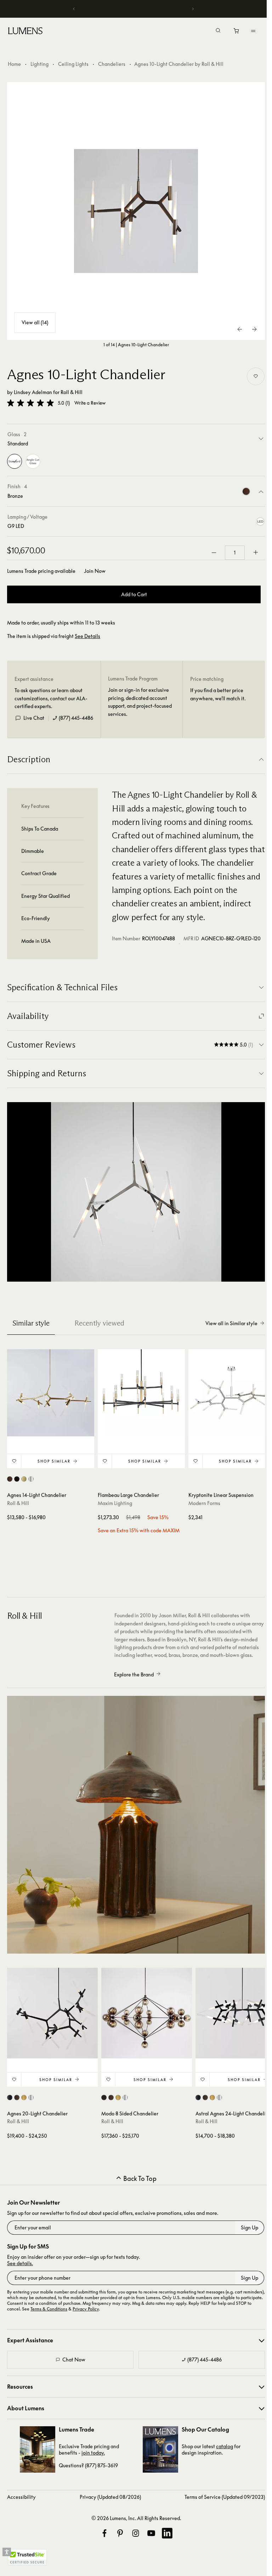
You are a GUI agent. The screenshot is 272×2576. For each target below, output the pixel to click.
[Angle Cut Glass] (33, 461)
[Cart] (237, 33)
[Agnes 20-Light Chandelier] (52, 2013)
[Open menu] (253, 31)
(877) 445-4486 (76, 718)
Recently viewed (99, 1323)
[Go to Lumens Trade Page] (38, 2449)
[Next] (193, 9)
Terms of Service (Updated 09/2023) (225, 2497)
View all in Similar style (231, 1323)
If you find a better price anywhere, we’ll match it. (218, 694)
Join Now (95, 571)
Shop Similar (54, 1461)
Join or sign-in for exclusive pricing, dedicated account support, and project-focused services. (140, 702)
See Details (87, 636)
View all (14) (35, 322)
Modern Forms (204, 1503)
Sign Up (250, 2227)
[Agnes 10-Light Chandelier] (136, 211)
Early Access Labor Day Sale (136, 9)
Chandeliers (112, 64)
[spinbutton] (235, 553)
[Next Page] (254, 329)
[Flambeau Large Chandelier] (141, 1393)
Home (14, 64)
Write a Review (90, 403)
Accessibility (21, 2497)
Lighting (39, 64)
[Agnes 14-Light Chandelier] (51, 1393)
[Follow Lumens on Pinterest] (120, 2533)
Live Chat (34, 718)
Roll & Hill (72, 392)
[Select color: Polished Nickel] (31, 1479)
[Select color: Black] (17, 1479)
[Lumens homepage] (25, 32)
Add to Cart (134, 594)
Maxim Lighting (115, 1503)
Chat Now (74, 2360)
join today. (93, 2453)
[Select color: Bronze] (10, 1479)
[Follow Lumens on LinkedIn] (167, 2533)
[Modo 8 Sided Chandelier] (147, 2013)
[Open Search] (218, 31)
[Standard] (15, 461)
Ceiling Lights (73, 64)
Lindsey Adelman (33, 392)
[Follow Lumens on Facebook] (104, 2533)
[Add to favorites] (256, 376)
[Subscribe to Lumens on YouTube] (151, 2533)
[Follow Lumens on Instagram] (136, 2533)
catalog (225, 2446)
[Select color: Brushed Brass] (24, 1479)
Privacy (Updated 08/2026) (110, 2497)
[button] (30, 403)
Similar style (31, 1323)
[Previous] (74, 9)
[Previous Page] (240, 329)
